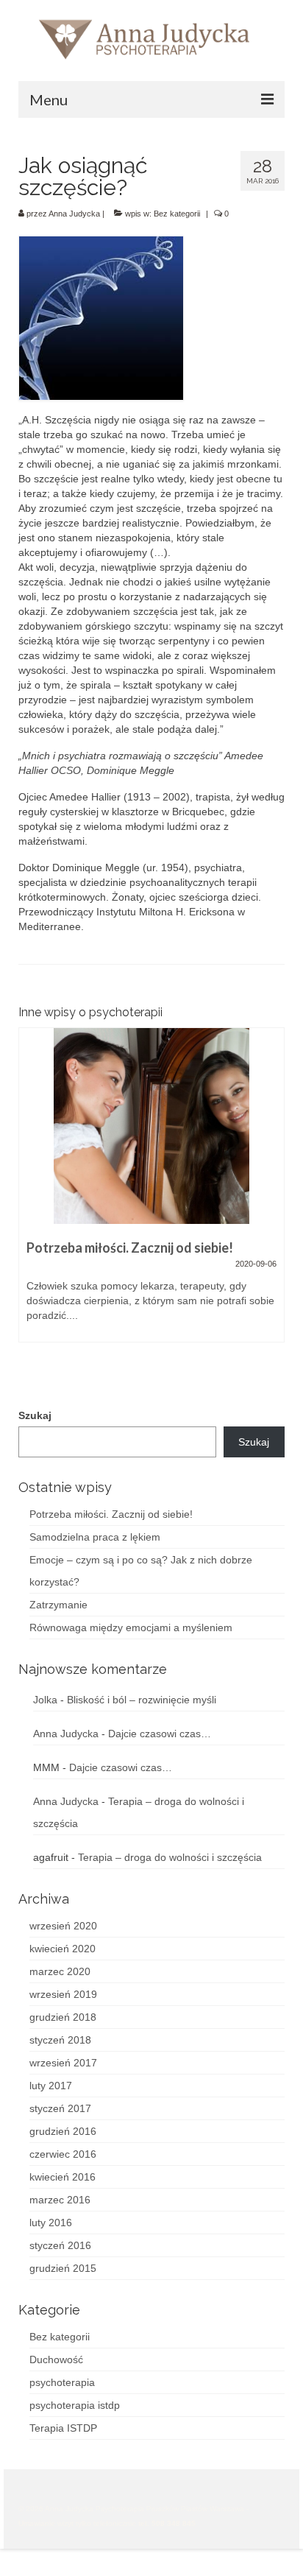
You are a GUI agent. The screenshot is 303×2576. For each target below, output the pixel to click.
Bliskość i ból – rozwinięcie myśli (142, 1700)
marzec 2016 (60, 2200)
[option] (151, 1192)
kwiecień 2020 (63, 1949)
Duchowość (56, 2359)
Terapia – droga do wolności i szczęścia (170, 1857)
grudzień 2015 (63, 2268)
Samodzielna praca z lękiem (95, 1537)
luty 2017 (51, 2086)
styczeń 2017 (60, 2108)
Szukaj (35, 1415)
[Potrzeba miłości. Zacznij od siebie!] (151, 1126)
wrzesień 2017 (63, 2063)
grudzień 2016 (63, 2131)
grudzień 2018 (63, 2017)
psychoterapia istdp (75, 2405)
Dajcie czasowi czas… (160, 1734)
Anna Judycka (74, 214)
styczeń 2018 (60, 2040)
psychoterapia (62, 2382)
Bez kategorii (177, 214)
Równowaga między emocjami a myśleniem (131, 1627)
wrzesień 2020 (63, 1926)
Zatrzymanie (58, 1605)
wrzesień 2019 (63, 1994)
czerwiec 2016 (63, 2154)
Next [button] (272, 1201)
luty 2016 (51, 2223)
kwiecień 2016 (63, 2177)
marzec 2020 (60, 1971)
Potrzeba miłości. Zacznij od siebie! (111, 1514)
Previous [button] (31, 1201)
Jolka (45, 1700)
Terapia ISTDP (63, 2428)
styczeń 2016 (60, 2245)
